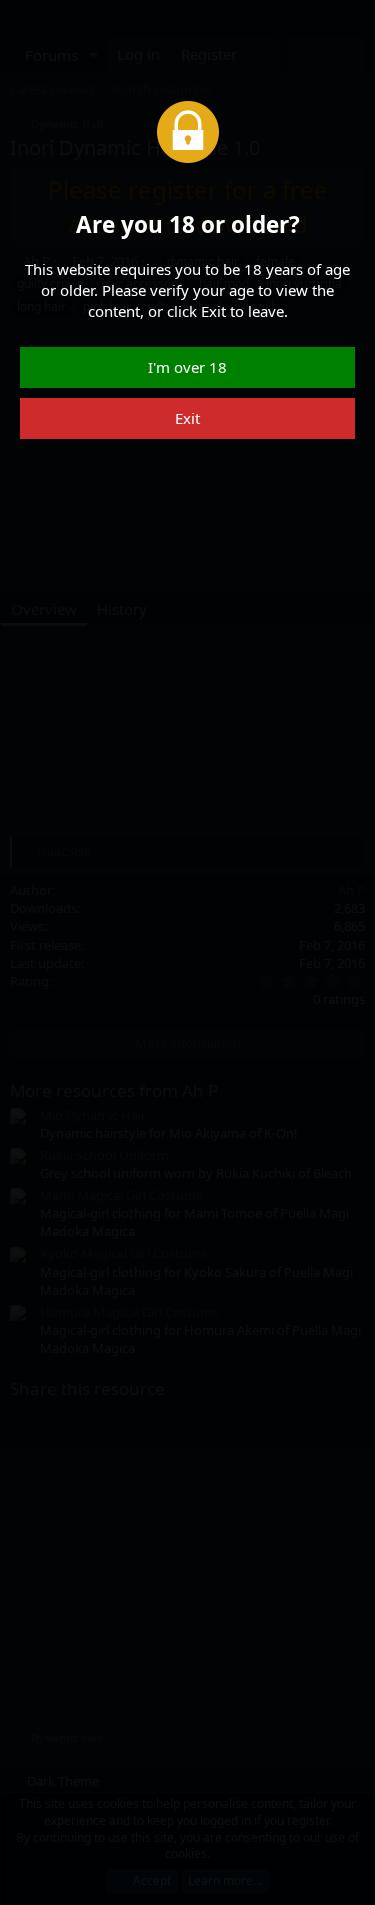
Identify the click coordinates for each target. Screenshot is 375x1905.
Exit (187, 418)
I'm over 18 (187, 367)
